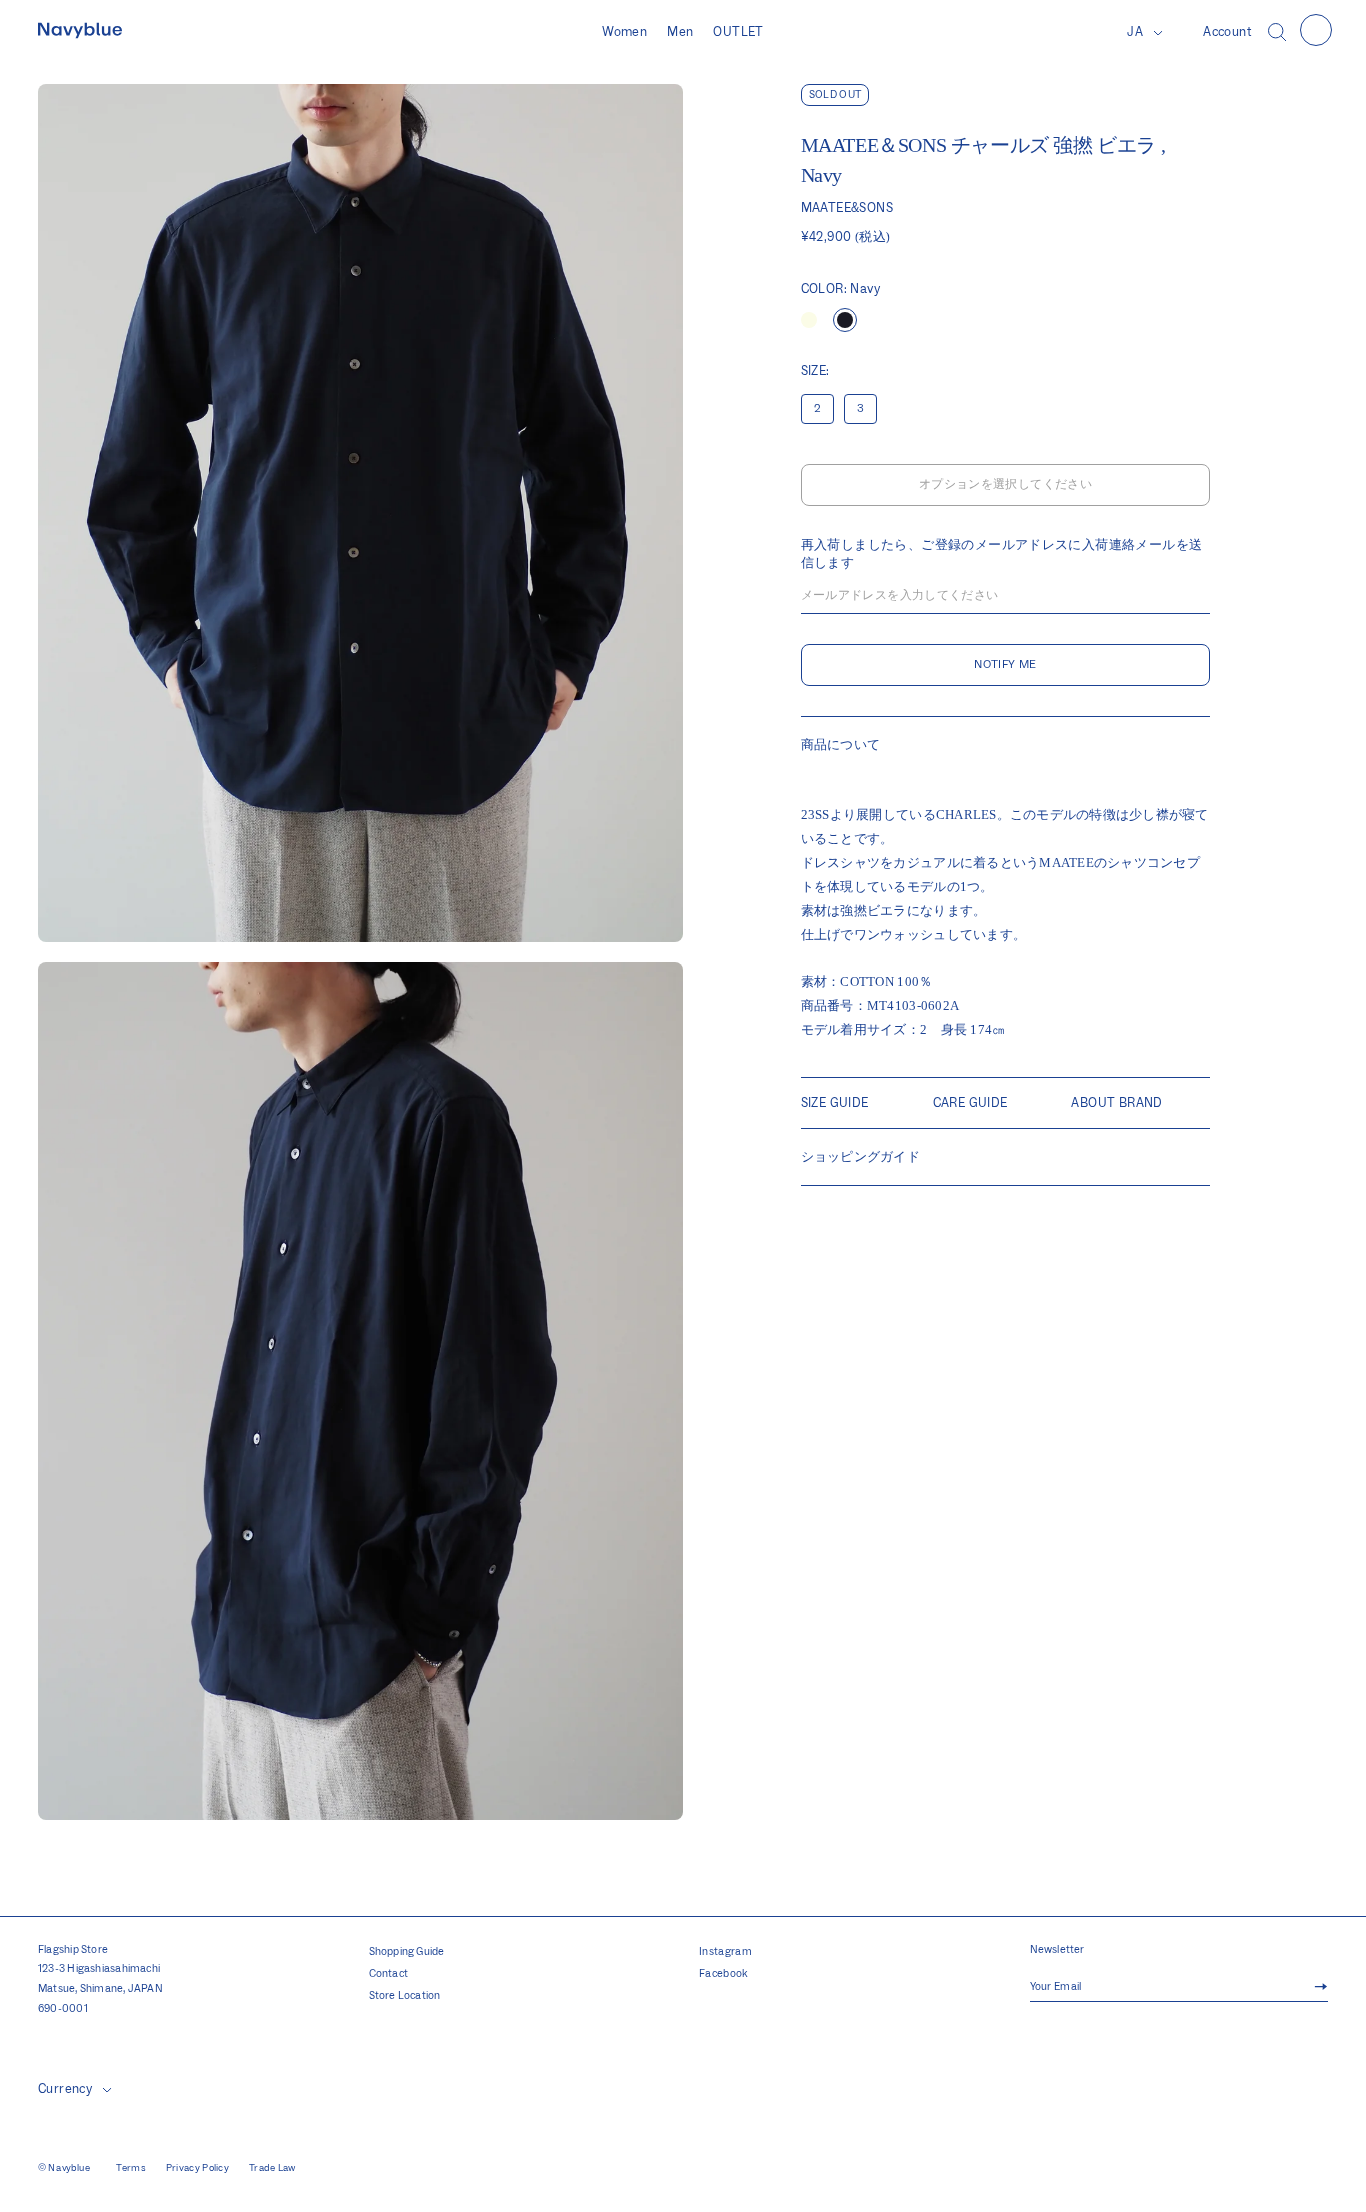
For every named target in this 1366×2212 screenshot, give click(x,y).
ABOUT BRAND (1116, 1103)
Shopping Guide (407, 1952)
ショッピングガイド (860, 1156)
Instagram (725, 1952)
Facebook (724, 1974)
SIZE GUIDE (835, 1103)
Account (1227, 32)
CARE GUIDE (970, 1103)
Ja (1135, 32)
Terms (131, 2168)
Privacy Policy (197, 2168)
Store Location (405, 1996)
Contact (389, 1974)
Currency (65, 2089)
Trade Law (272, 2168)
